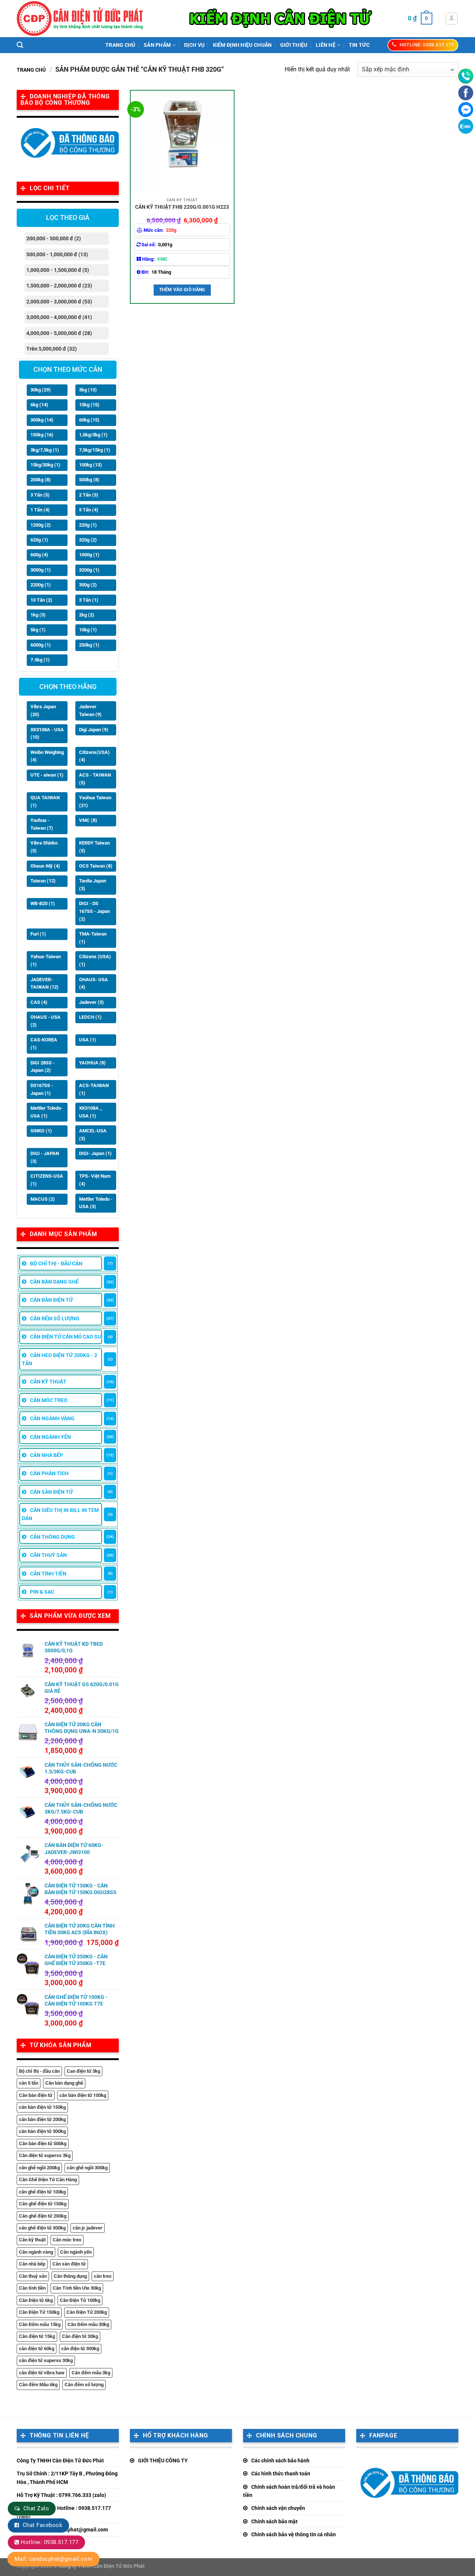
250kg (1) (89, 645)
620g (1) (39, 540)
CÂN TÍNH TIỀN (48, 1574)
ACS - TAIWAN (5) (95, 779)
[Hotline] (466, 76)
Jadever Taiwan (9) (90, 710)
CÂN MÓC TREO (49, 1400)
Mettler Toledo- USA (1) (47, 1112)
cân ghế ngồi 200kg (39, 2168)
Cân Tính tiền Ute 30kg (77, 2288)
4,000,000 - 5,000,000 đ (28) (59, 333)
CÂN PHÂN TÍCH (49, 1473)
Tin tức (359, 45)
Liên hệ (326, 45)
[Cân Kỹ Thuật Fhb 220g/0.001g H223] (182, 142)
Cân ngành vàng (36, 2252)
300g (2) (88, 585)
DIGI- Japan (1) (95, 1153)
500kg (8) (89, 480)
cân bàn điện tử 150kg (42, 2107)
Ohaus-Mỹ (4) (45, 866)
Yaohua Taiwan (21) (95, 801)
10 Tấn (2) (41, 600)
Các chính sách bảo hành (280, 2460)
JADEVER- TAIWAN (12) (45, 983)
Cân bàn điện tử (36, 2095)
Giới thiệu (294, 45)
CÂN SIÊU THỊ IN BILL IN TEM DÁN (60, 1514)
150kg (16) (42, 435)
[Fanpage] (466, 93)
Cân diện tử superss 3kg (45, 2155)
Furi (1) (38, 934)
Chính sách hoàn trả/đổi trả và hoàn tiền (289, 2491)
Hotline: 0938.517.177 (50, 2542)
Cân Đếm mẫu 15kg (40, 2324)
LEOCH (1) (90, 1017)
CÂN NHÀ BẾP (47, 1455)
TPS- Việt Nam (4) (95, 1180)
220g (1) (88, 525)
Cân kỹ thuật (32, 2240)
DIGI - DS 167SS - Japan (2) (94, 911)
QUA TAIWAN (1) (45, 801)
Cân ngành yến (76, 2252)
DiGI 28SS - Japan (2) (42, 1067)
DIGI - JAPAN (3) (45, 1157)
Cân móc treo (67, 2240)
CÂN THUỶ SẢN (48, 1555)
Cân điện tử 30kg (80, 2336)
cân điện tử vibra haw (42, 2373)
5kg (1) (38, 630)
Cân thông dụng (70, 2276)
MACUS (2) (43, 1199)
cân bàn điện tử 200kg (42, 2119)
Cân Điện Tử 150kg (39, 2312)
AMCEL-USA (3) (93, 1135)
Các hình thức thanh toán (281, 2473)
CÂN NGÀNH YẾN (50, 1437)
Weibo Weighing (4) (47, 756)
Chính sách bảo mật (274, 2521)
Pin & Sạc (42, 1592)
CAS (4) (39, 1002)
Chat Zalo (36, 2508)
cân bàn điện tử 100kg (83, 2095)
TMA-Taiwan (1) (93, 938)
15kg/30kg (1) (45, 465)
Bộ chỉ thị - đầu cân (39, 2071)
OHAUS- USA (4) (94, 983)
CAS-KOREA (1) (44, 1044)
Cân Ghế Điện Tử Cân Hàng (48, 2180)
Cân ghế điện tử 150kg (43, 2204)
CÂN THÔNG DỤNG (53, 1537)
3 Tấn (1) (89, 600)
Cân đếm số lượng (84, 2385)
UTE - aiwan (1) (47, 775)
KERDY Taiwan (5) (94, 847)
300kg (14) (42, 420)
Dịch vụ (194, 45)
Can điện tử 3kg (83, 2071)
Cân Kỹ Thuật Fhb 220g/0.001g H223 (182, 207)
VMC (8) (88, 820)
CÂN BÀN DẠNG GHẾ (54, 1282)
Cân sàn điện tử (69, 2264)
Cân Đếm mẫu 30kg (88, 2324)
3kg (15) (88, 390)
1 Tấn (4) (40, 510)
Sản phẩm (157, 45)
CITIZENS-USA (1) (47, 1180)
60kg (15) (89, 420)
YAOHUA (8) (92, 1063)
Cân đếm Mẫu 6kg (38, 2385)
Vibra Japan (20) (43, 710)
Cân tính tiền (32, 2288)
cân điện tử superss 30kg (46, 2360)
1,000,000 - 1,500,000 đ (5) (58, 270)
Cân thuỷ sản (33, 2276)
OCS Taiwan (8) (96, 866)
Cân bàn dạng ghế (64, 2083)
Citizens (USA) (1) (95, 960)
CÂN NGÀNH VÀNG (52, 1418)
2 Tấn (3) (89, 495)
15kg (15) (89, 405)
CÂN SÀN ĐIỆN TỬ (51, 1492)
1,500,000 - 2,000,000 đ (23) (59, 286)
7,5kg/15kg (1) (95, 450)
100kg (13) (91, 465)
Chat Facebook (42, 2525)
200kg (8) (41, 480)
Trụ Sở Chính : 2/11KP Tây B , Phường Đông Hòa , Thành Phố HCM (67, 2478)
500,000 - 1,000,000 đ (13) (57, 254)
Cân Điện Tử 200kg (87, 2312)
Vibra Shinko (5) (44, 847)
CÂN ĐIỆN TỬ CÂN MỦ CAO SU (65, 1337)
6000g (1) (41, 645)
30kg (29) (41, 390)
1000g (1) (89, 555)
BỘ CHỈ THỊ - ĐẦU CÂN (56, 1263)
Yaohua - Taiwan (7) (42, 824)
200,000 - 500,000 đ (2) (54, 238)
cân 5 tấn (29, 2083)
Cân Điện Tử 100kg (80, 2300)
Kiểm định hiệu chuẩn (243, 45)
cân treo (103, 2276)
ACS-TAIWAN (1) (94, 1089)
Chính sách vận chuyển (278, 2508)
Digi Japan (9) (94, 730)
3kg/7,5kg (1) (45, 450)
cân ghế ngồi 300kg (87, 2168)
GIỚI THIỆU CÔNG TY (163, 2460)
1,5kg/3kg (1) (93, 435)
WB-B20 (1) (43, 903)
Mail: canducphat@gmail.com (53, 2559)
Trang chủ (120, 45)
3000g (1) (41, 570)
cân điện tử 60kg (37, 2349)
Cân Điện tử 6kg (36, 2300)
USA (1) (88, 1040)
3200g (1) (89, 570)
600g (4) (39, 555)
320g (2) (88, 540)
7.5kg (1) (40, 660)
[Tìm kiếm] (20, 45)
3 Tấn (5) (40, 495)
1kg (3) (38, 615)
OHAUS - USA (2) (45, 1021)
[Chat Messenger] (466, 110)
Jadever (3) (91, 1002)
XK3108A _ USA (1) (91, 1112)
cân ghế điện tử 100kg (42, 2192)
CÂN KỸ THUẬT (48, 1382)
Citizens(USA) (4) (94, 756)
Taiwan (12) (43, 881)
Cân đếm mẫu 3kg (91, 2373)
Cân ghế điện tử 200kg (43, 2216)
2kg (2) (87, 615)
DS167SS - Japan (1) (42, 1089)
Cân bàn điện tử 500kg (43, 2144)
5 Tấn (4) (89, 510)
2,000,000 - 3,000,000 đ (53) (59, 302)
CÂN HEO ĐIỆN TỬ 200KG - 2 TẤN (60, 1359)
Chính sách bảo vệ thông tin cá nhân (294, 2534)
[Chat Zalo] (466, 126)
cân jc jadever (88, 2228)
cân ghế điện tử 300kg (42, 2228)
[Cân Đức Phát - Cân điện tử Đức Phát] (80, 19)
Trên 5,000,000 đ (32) (52, 349)
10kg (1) (88, 630)
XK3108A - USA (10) (47, 734)
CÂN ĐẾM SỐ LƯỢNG (55, 1318)
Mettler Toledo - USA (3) (96, 1203)
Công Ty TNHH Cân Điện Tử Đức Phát (60, 2460)
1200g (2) (41, 525)
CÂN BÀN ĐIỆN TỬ (51, 1300)
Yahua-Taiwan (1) (46, 960)
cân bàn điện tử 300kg (42, 2131)
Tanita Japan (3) (93, 885)
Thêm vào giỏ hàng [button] (182, 290)
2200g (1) (41, 585)
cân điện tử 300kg (80, 2349)
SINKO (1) (41, 1131)
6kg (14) (39, 405)
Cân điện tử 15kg (37, 2336)
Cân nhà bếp (32, 2264)
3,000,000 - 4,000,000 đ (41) (59, 317)
